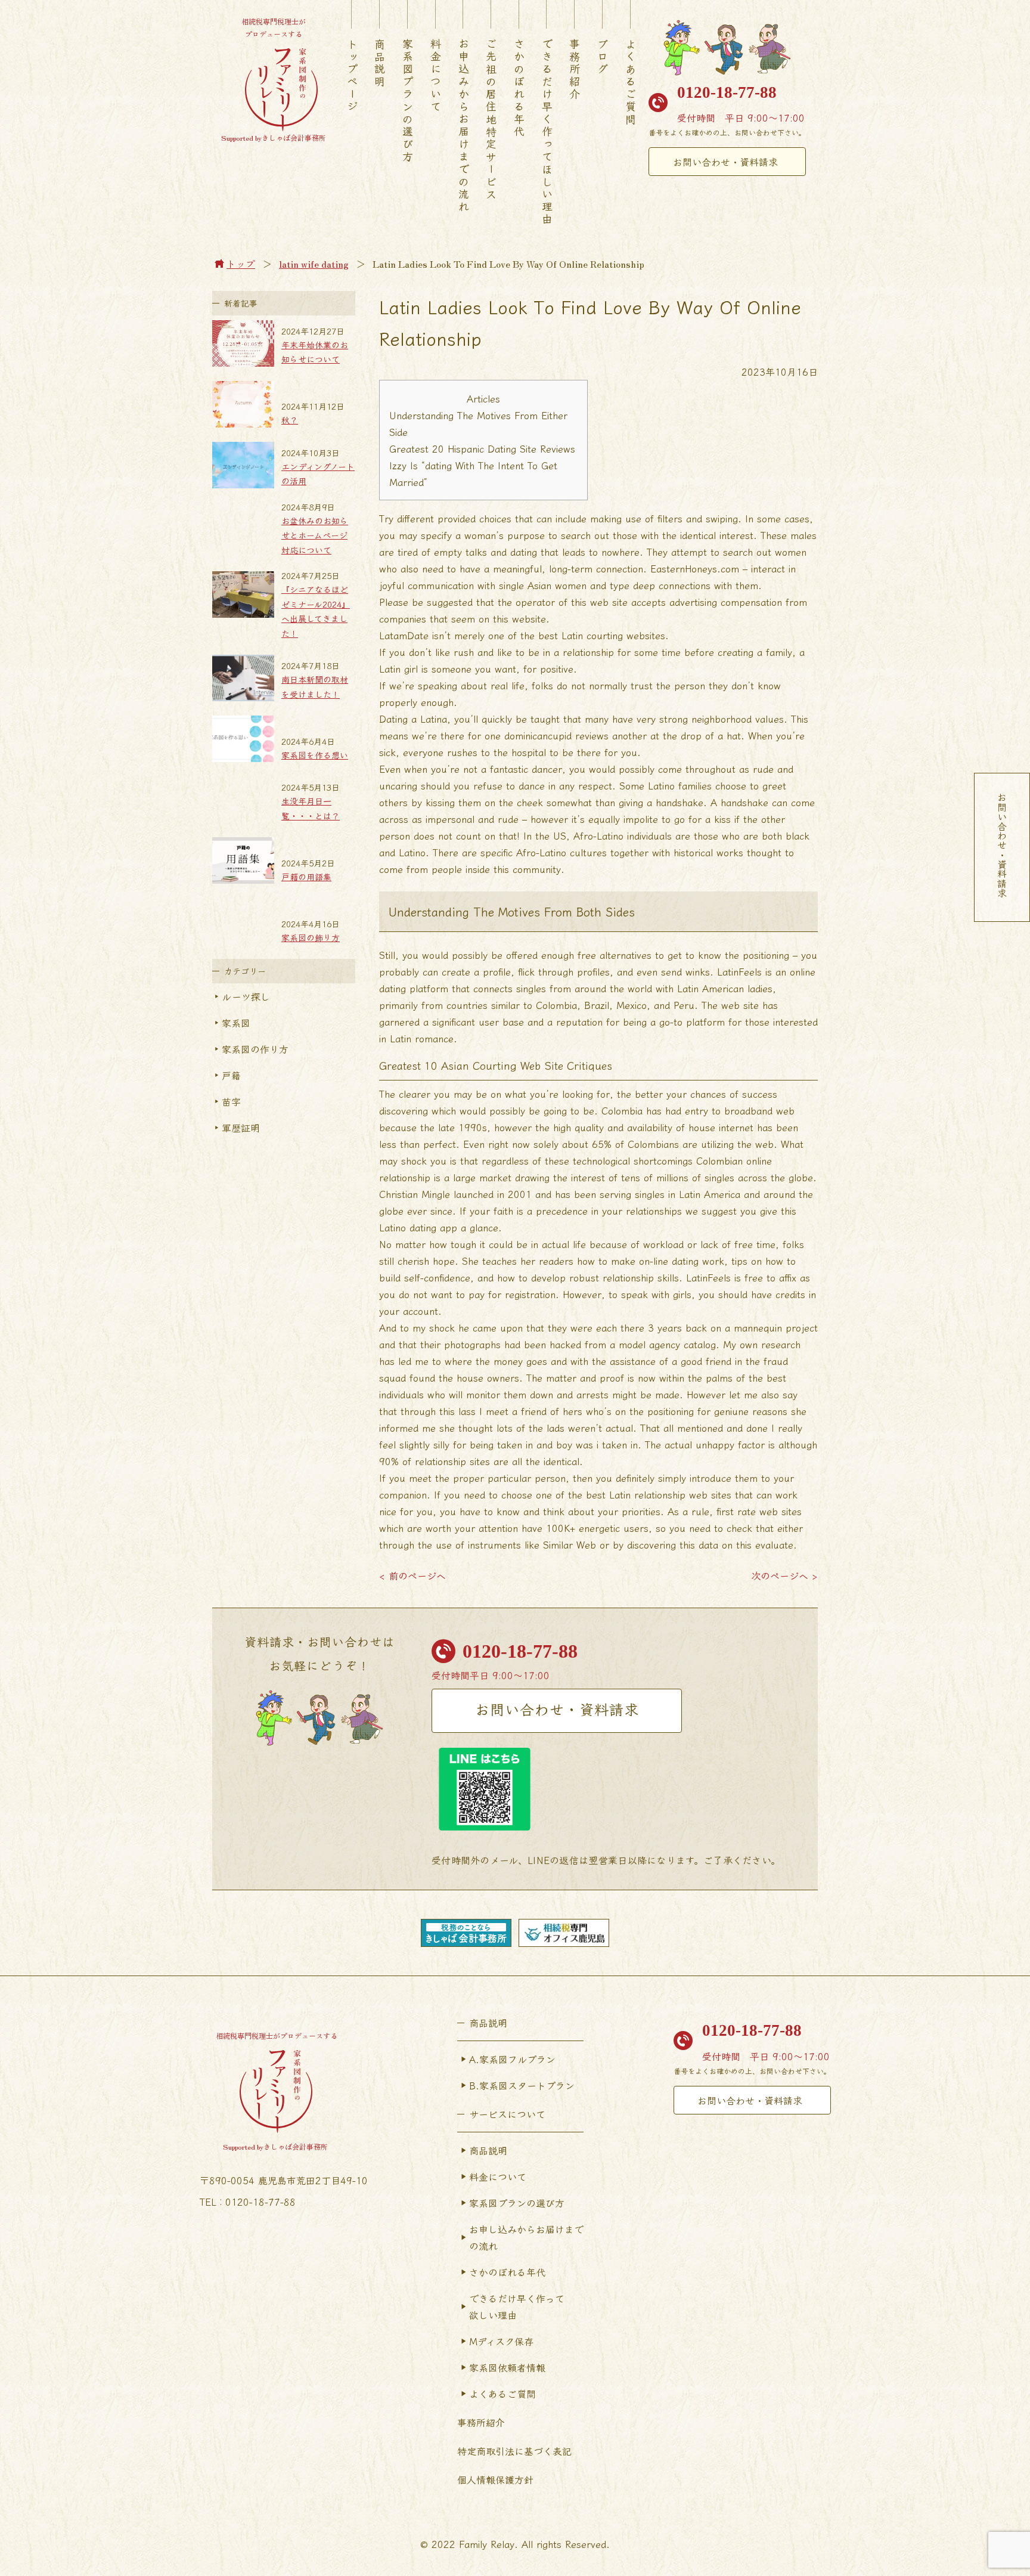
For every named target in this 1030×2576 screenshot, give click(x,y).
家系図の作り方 (255, 1049)
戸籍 (231, 1075)
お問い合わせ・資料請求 (725, 162)
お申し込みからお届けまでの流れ (526, 2237)
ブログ (603, 57)
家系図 (236, 1023)
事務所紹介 (575, 69)
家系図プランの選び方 (408, 101)
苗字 (231, 1101)
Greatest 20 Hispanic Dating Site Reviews (482, 448)
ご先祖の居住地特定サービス (491, 120)
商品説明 (380, 63)
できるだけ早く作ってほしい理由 (547, 132)
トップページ (352, 76)
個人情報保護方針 (495, 2479)
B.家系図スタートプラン (522, 2085)
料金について (436, 76)
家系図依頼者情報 (507, 2367)
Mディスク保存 (501, 2341)
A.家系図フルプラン (512, 2059)
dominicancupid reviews (556, 735)
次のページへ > (784, 1575)
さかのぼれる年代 (519, 88)
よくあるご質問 (631, 82)
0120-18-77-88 (727, 92)
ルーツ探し (246, 996)
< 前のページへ (412, 1575)
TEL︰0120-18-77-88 (248, 2202)
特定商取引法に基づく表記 (514, 2451)
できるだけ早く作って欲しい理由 (517, 2306)
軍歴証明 (241, 1128)
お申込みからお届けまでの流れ (464, 126)
